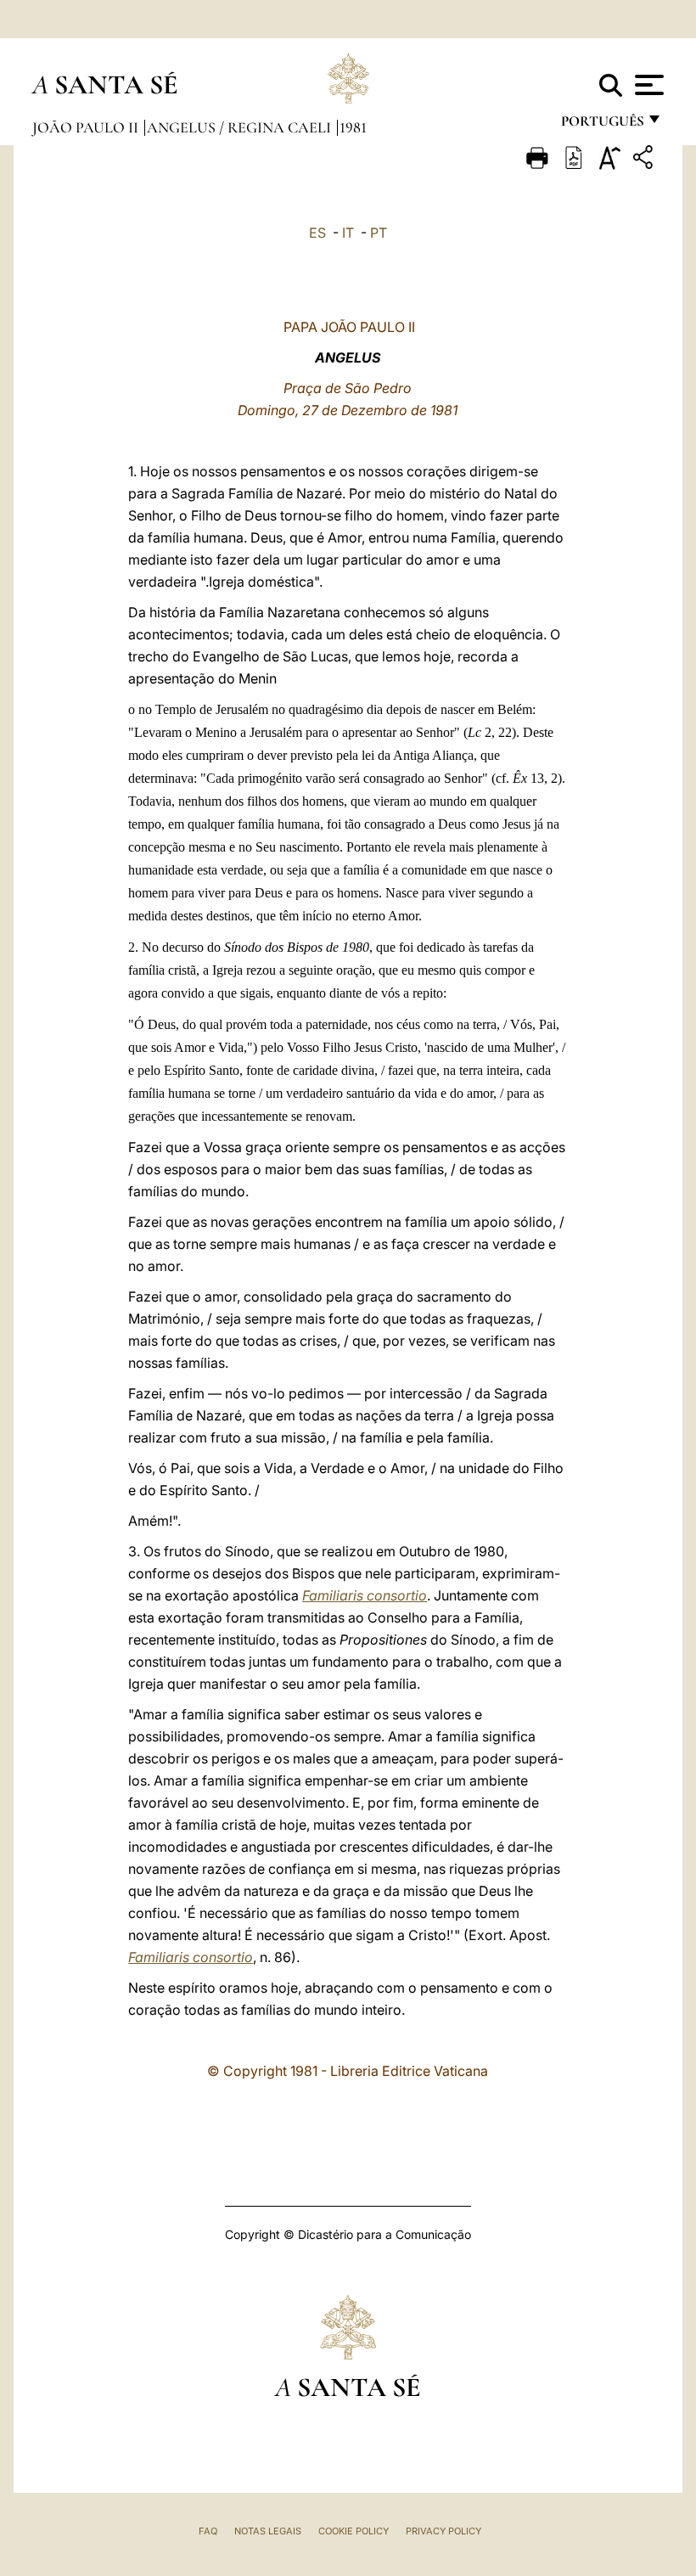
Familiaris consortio (365, 1595)
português (602, 125)
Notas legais (268, 2531)
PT (379, 233)
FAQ (208, 2531)
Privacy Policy (443, 2531)
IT (348, 233)
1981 (353, 127)
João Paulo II (87, 127)
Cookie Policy (354, 2531)
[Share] (645, 160)
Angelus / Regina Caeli (241, 127)
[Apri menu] (647, 85)
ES (317, 233)
